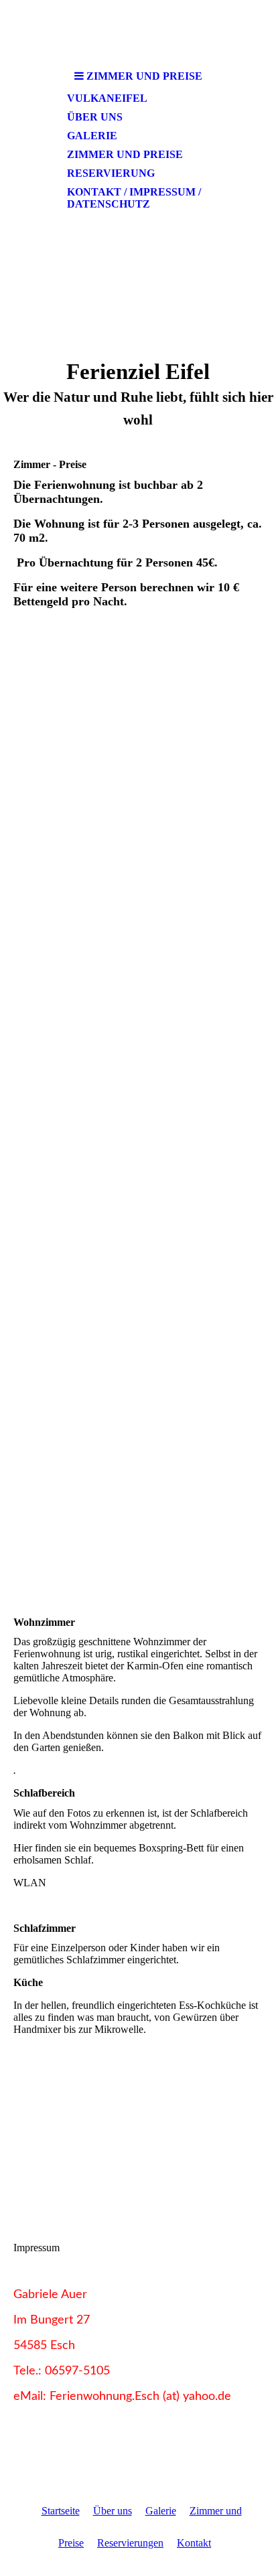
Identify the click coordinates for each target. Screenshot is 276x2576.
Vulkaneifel (107, 98)
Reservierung (111, 173)
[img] (138, 281)
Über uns (95, 117)
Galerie (92, 136)
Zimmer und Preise (125, 154)
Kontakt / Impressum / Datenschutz (134, 198)
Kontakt (194, 2543)
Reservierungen (130, 2543)
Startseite (61, 2511)
